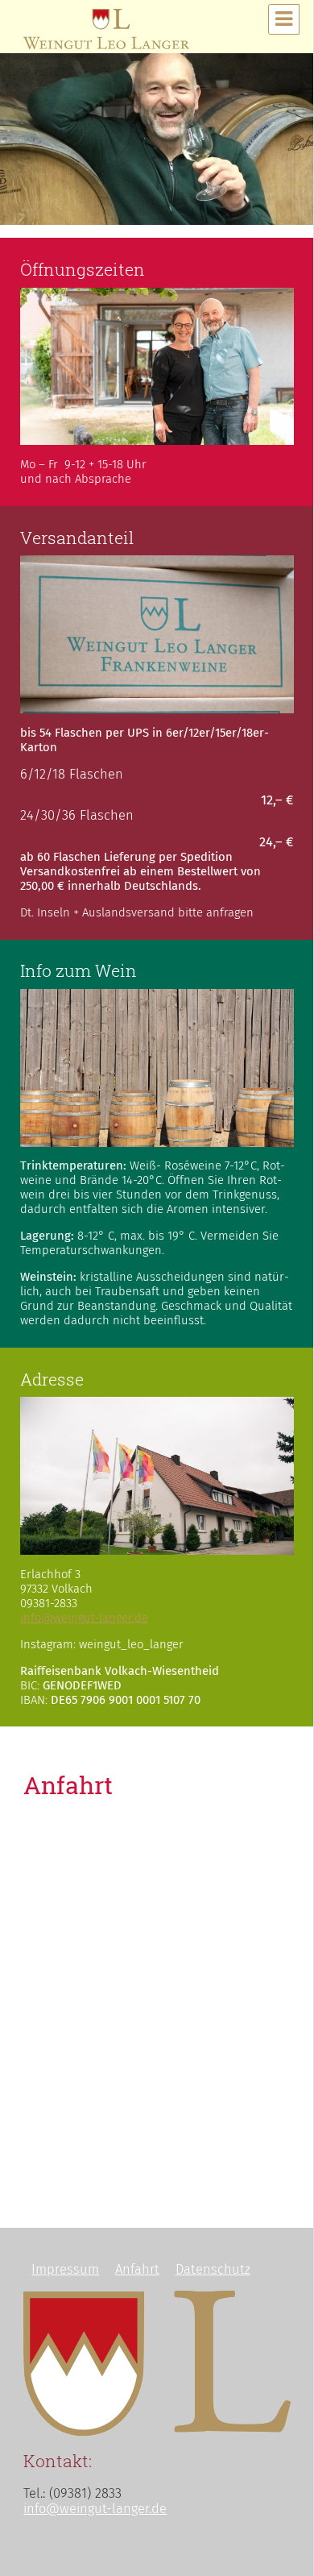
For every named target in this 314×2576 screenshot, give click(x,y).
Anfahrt (137, 2269)
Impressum (65, 2269)
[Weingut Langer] (106, 26)
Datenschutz (213, 2269)
